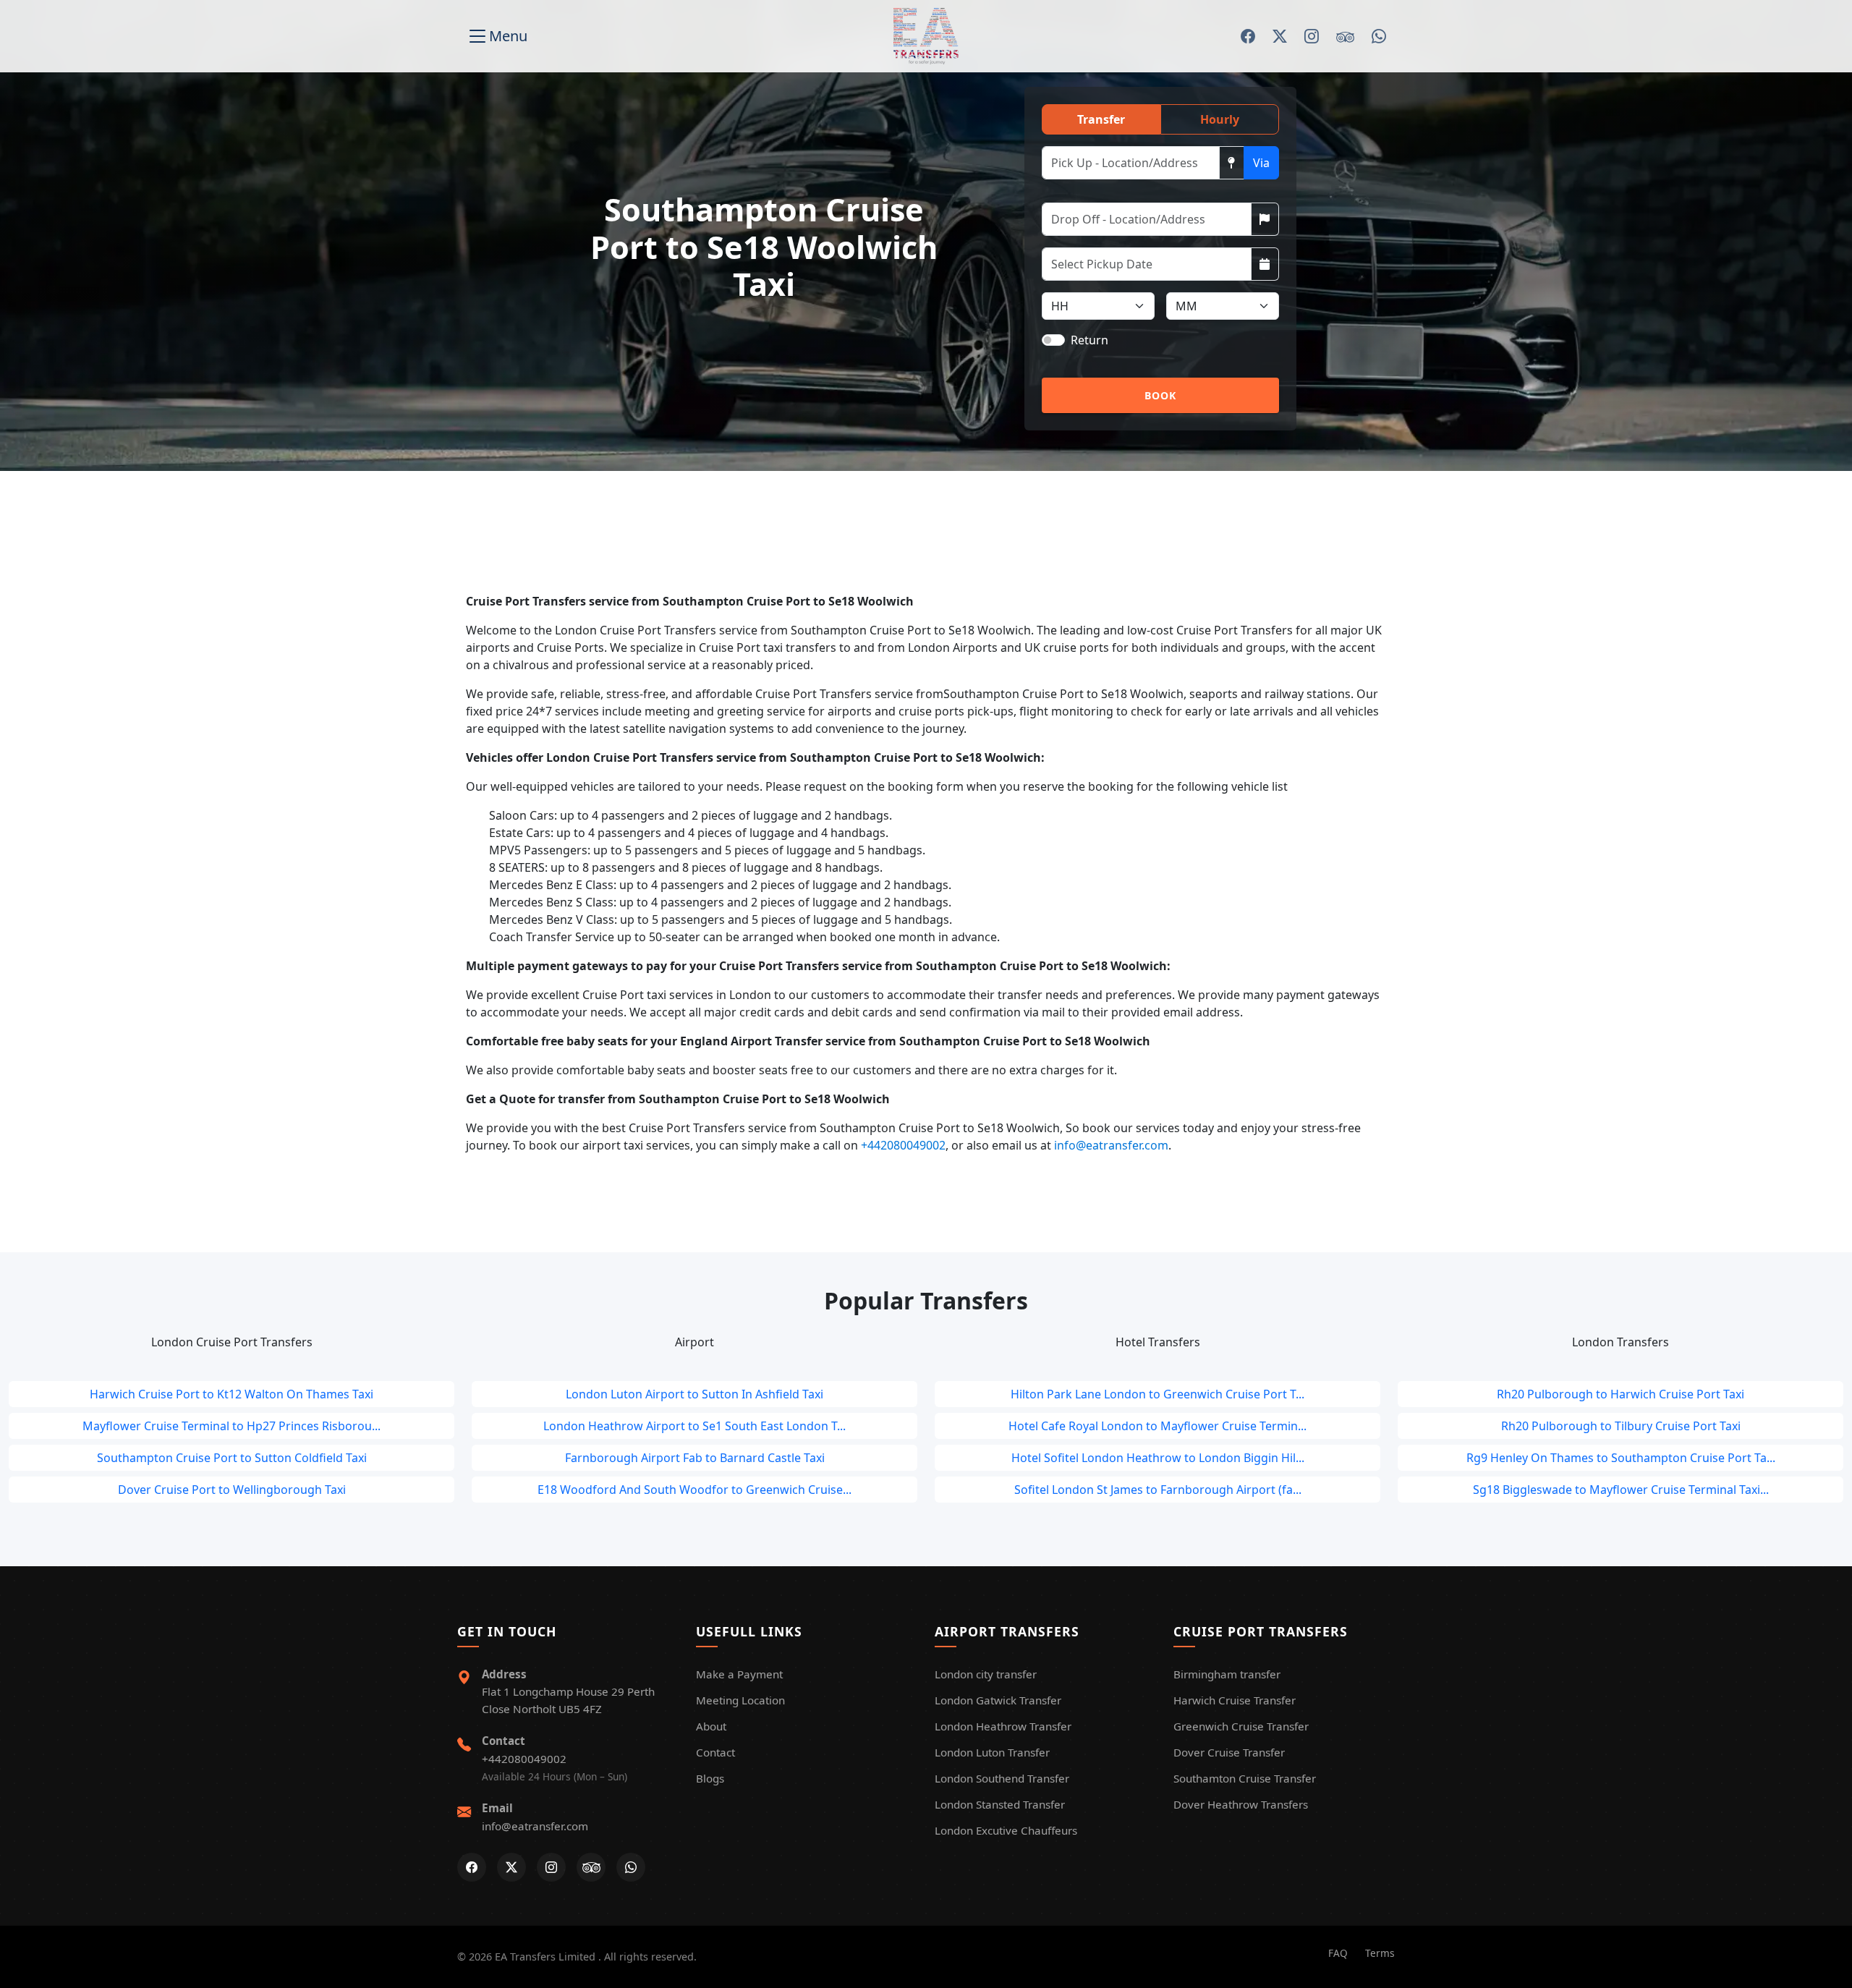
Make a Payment (739, 1674)
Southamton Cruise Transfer (1245, 1778)
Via (1261, 163)
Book (1161, 395)
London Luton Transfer (992, 1752)
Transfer (1101, 119)
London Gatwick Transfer (998, 1700)
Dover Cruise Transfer (1229, 1752)
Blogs (710, 1778)
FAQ (1338, 1953)
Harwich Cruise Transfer (1235, 1700)
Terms (1380, 1953)
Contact (715, 1752)
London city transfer (986, 1674)
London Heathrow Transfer (1003, 1726)
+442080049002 (903, 1145)
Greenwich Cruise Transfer (1241, 1726)
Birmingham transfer (1227, 1674)
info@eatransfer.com (1111, 1145)
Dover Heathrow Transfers (1241, 1804)
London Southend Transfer (1002, 1778)
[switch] (1053, 340)
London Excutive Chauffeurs (1006, 1830)
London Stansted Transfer (1000, 1804)
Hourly (1220, 119)
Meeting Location (740, 1700)
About (711, 1726)
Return (1089, 340)
